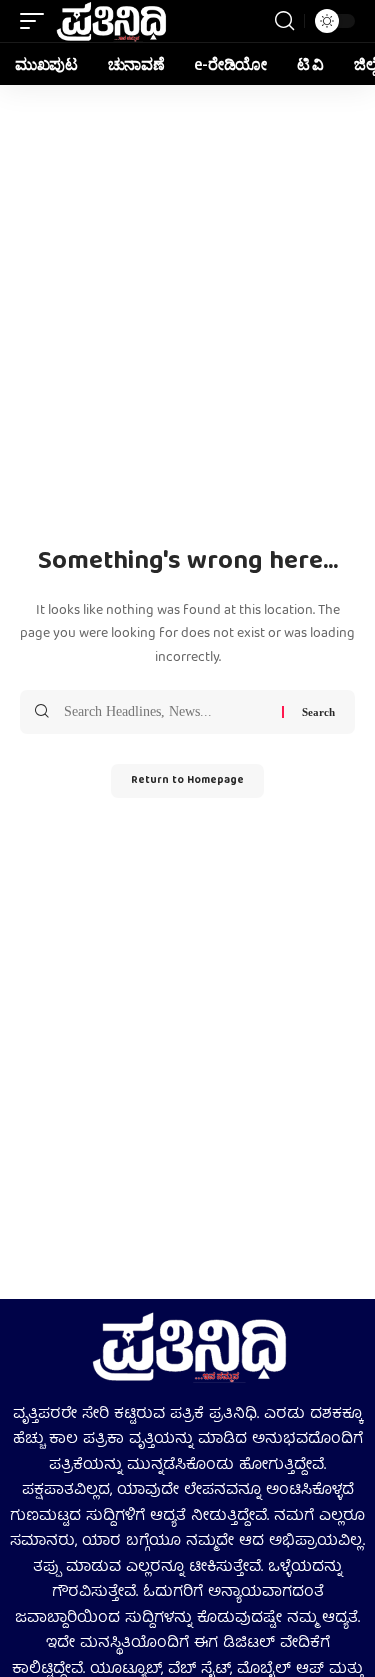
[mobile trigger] (37, 21)
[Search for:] (165, 712)
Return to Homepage (187, 780)
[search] (284, 21)
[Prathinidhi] (110, 21)
